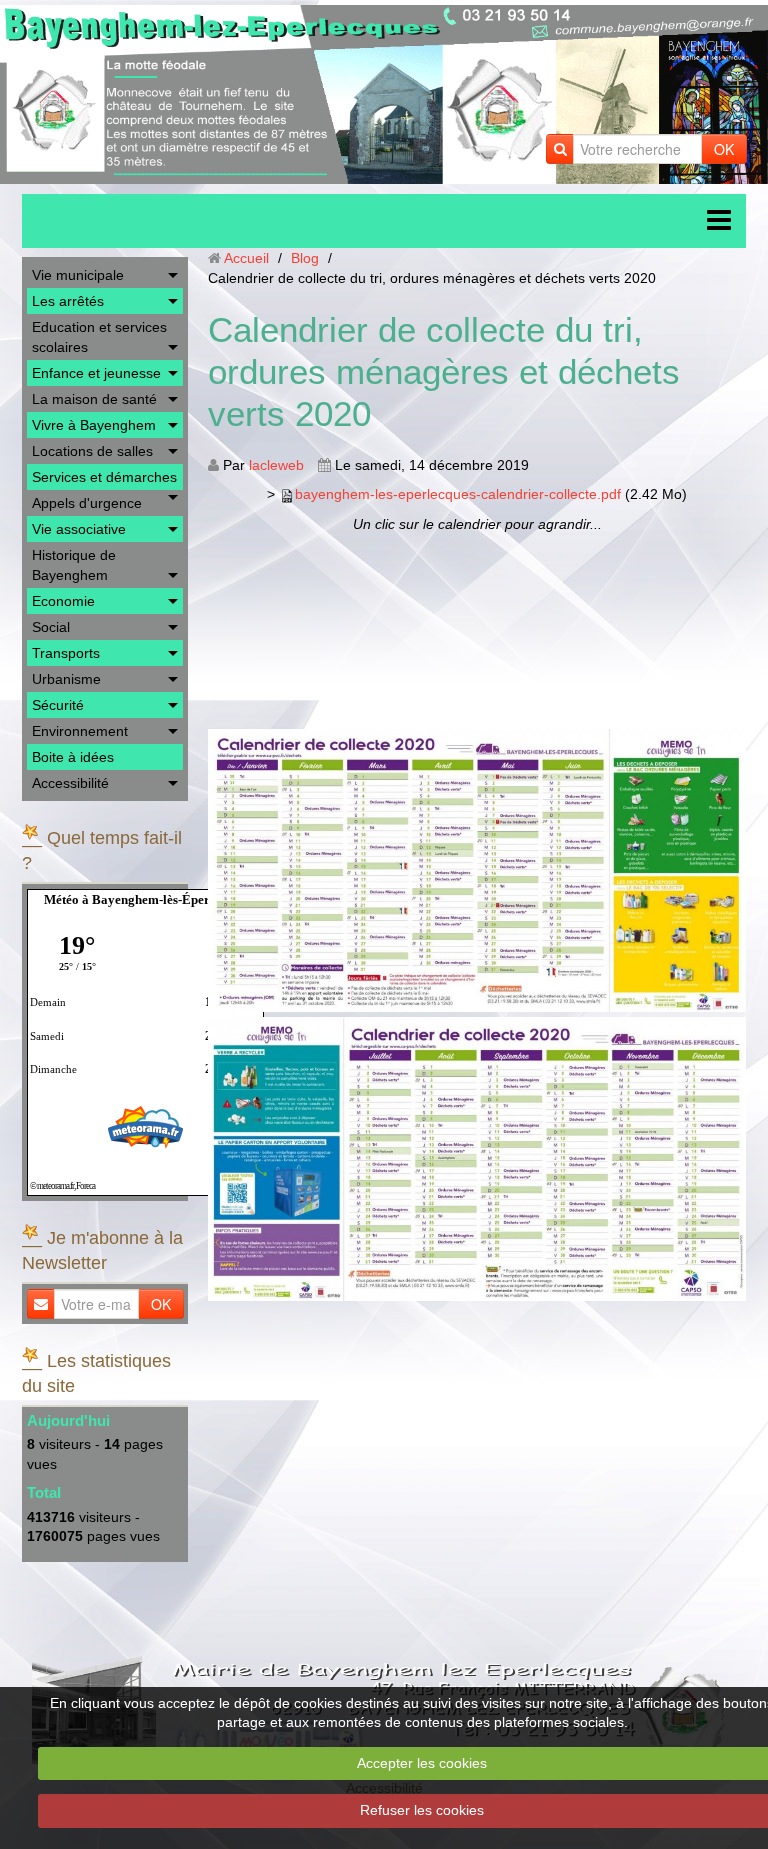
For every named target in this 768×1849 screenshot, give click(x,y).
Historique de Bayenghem (74, 565)
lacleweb (276, 465)
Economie (63, 601)
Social (51, 627)
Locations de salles (92, 451)
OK (724, 149)
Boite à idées (73, 757)
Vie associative (79, 529)
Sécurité (58, 705)
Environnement (80, 731)
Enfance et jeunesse (96, 373)
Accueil (246, 258)
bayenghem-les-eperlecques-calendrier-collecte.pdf (458, 494)
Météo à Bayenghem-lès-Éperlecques (147, 899)
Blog (305, 258)
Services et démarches (104, 477)
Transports (66, 653)
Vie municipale (78, 275)
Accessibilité (70, 783)
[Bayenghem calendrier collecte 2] (477, 1159)
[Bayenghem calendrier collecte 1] (477, 871)
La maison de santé (94, 399)
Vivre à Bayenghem (94, 425)
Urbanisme (66, 679)
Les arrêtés (68, 301)
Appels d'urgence (87, 503)
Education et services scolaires (99, 337)
